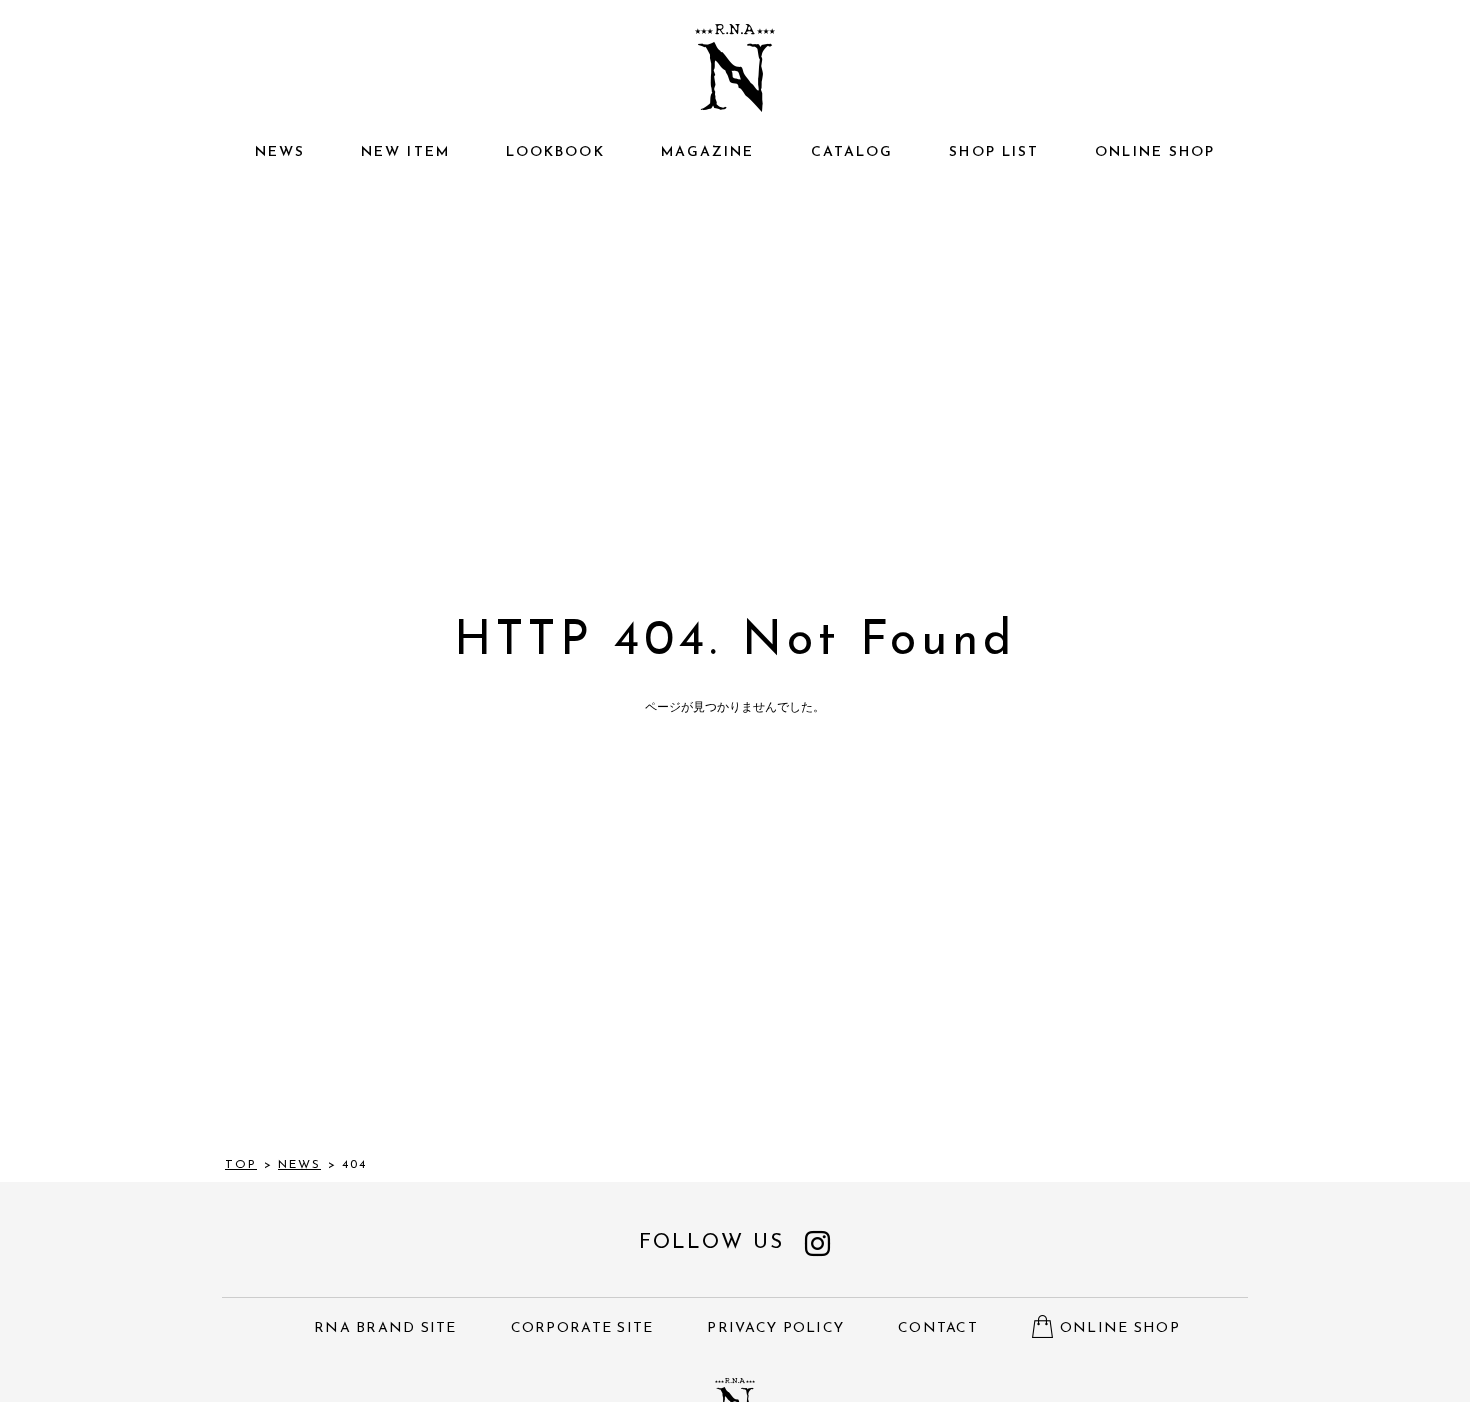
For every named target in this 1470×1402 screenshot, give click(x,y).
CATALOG (852, 152)
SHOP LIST (994, 152)
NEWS (280, 152)
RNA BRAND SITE (385, 1328)
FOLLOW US (711, 1242)
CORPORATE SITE (582, 1328)
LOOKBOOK (555, 152)
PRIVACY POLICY (775, 1328)
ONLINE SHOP (1155, 152)
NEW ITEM (405, 152)
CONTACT (938, 1328)
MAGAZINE (708, 152)
